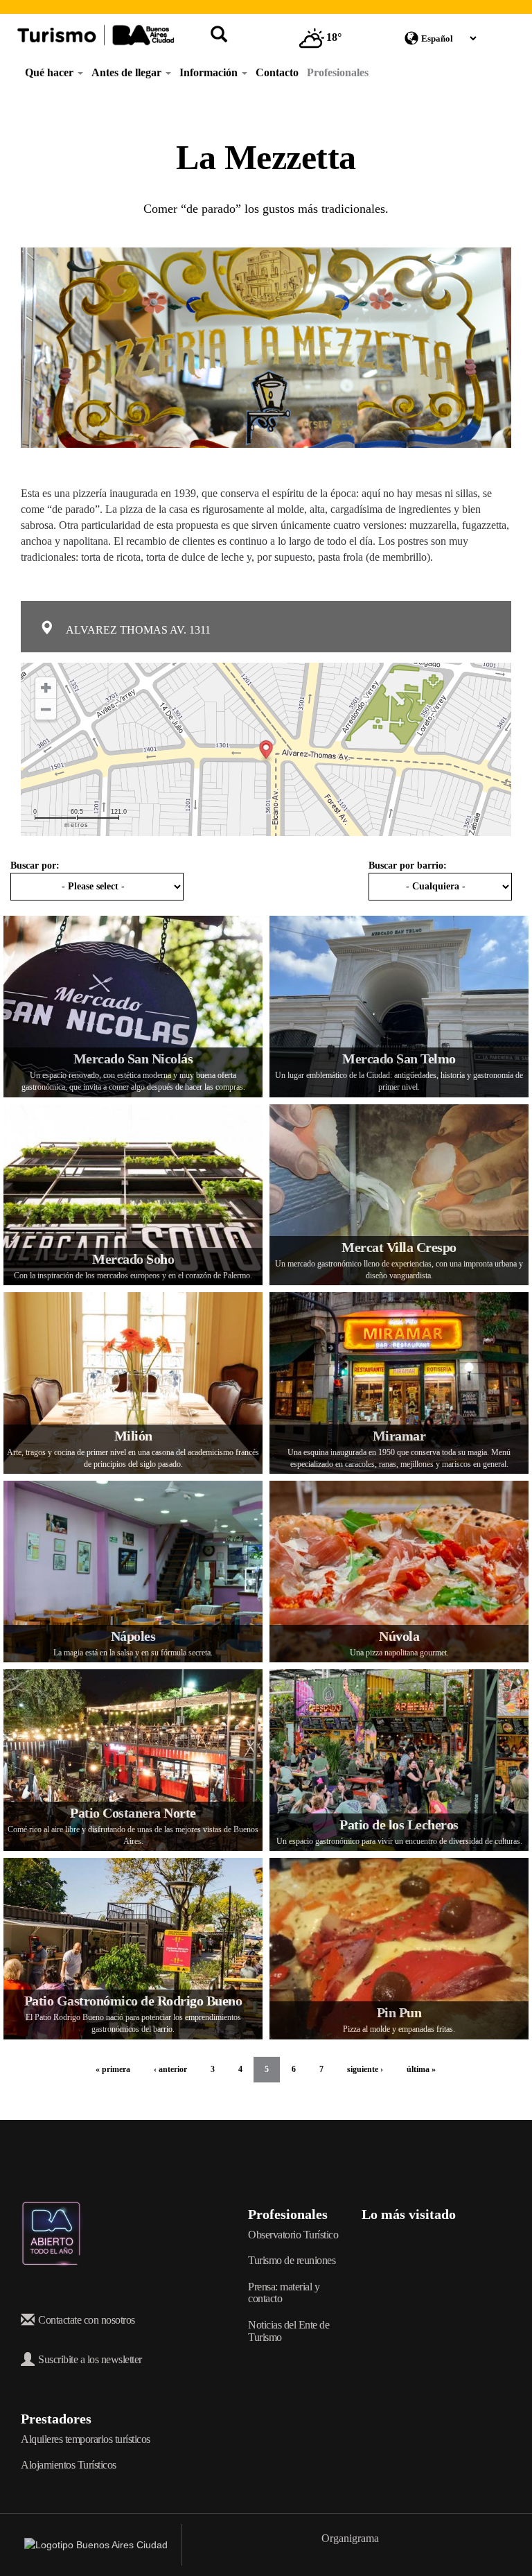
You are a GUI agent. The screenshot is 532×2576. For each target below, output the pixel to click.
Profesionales (338, 72)
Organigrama (350, 2538)
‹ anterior (170, 2069)
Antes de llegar (128, 72)
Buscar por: (35, 865)
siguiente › (365, 2069)
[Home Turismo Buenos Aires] (96, 35)
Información (210, 72)
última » (421, 2069)
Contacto (277, 72)
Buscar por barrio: (408, 865)
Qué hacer (51, 72)
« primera (113, 2069)
